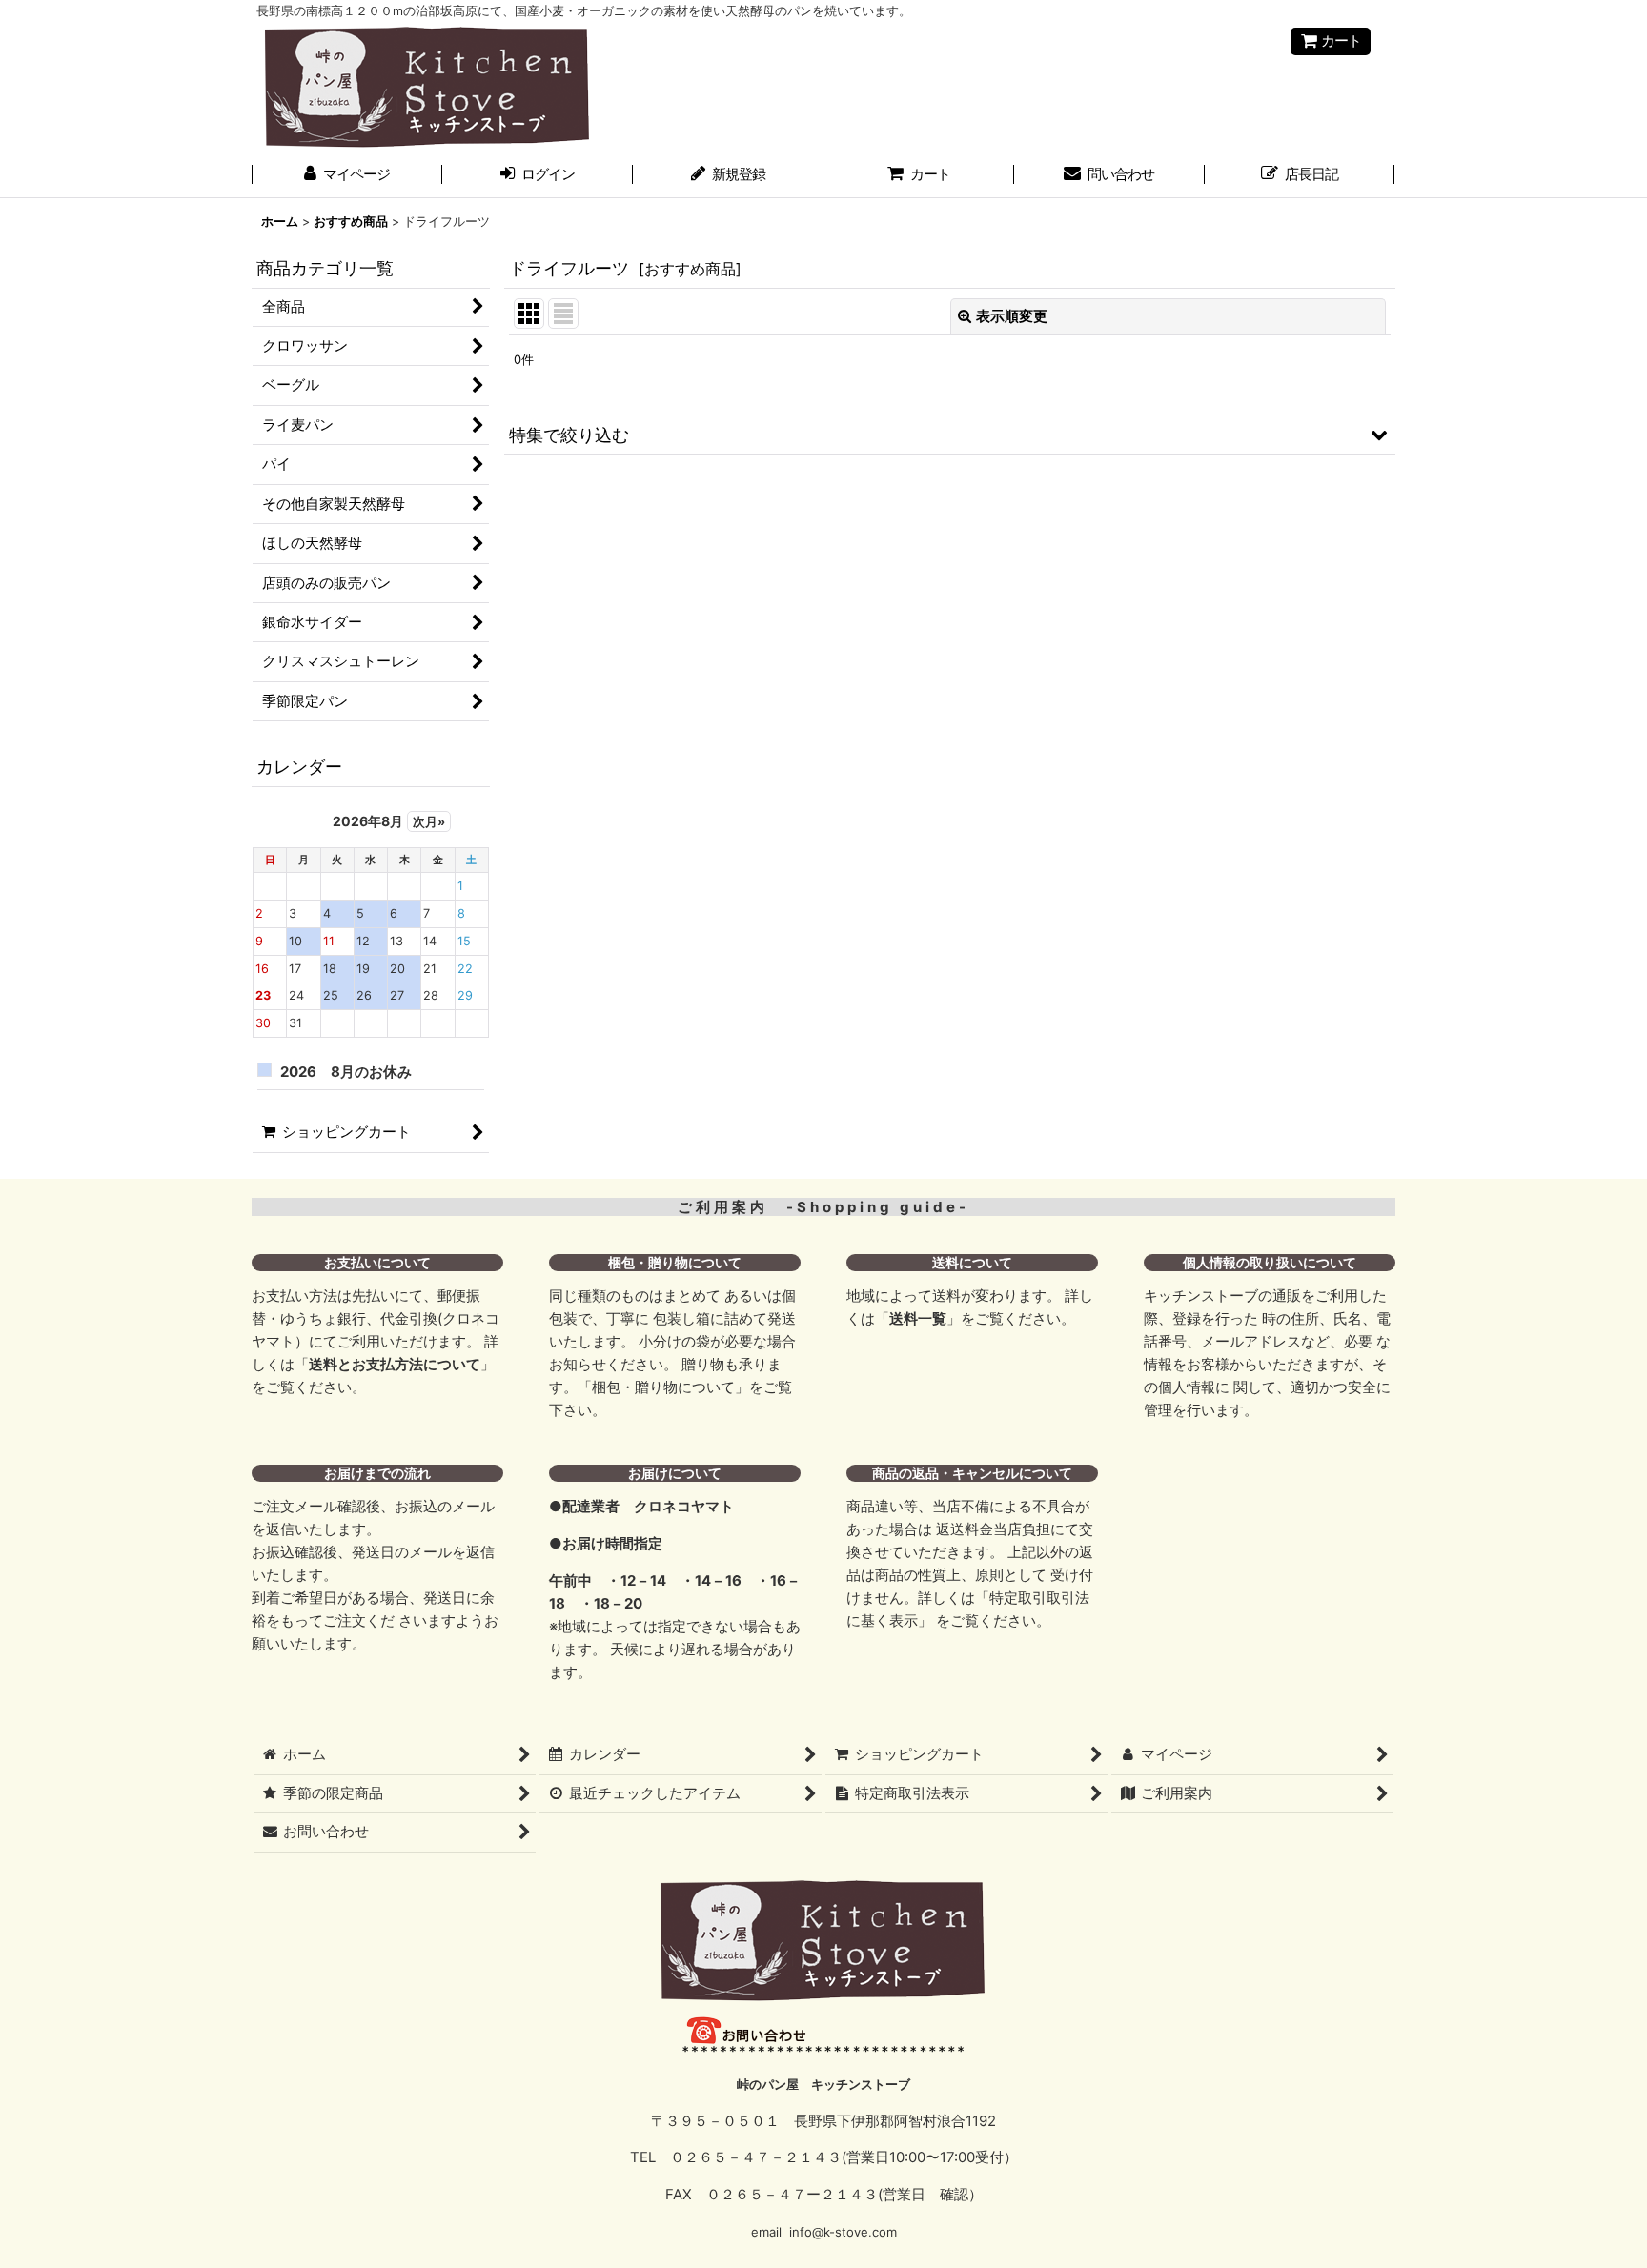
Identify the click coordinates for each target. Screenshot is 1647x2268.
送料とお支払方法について (395, 1365)
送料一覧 (918, 1319)
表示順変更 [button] (1012, 316)
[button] (950, 434)
